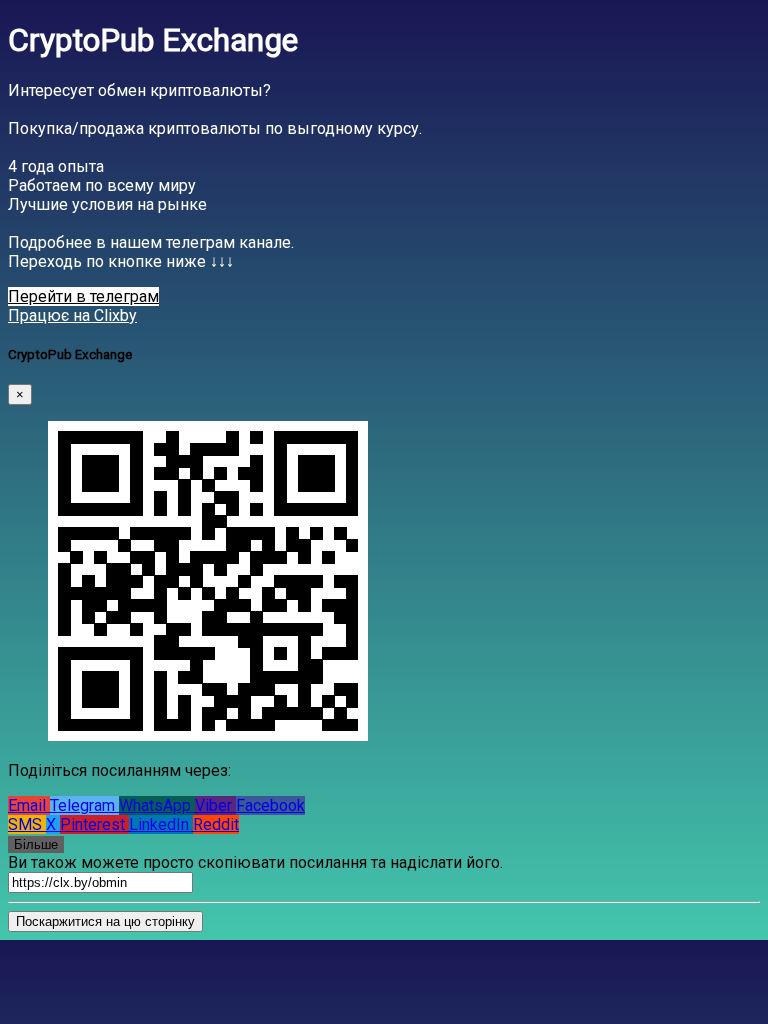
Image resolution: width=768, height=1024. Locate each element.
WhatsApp (157, 805)
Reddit (216, 824)
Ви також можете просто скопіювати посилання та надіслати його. (255, 862)
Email (29, 805)
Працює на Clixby (72, 315)
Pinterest (94, 824)
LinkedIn (161, 824)
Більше (36, 844)
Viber (215, 805)
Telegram (84, 805)
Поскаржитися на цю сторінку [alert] (105, 921)
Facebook (270, 805)
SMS (27, 824)
